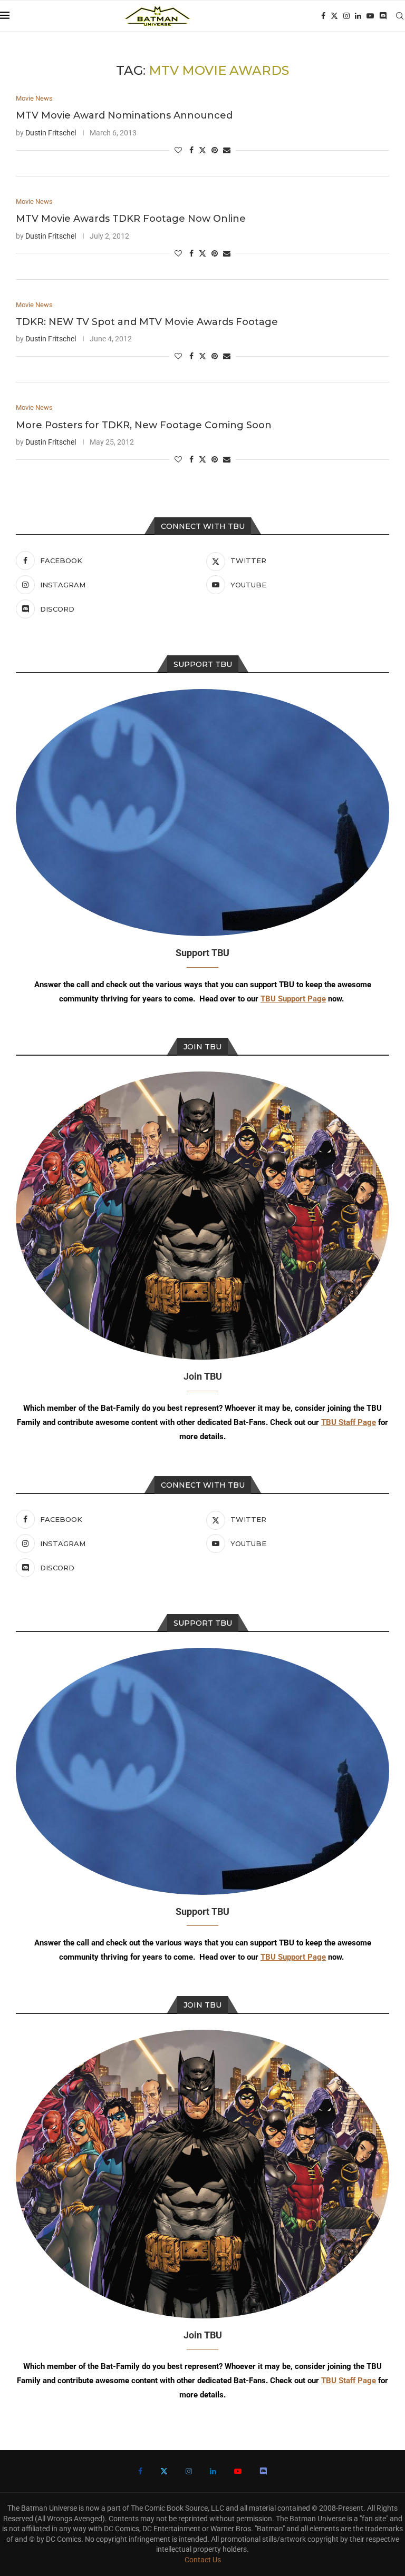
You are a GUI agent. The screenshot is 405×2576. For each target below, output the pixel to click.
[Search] (400, 16)
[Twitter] (334, 16)
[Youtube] (370, 16)
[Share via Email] (227, 150)
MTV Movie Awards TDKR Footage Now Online (131, 219)
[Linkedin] (358, 16)
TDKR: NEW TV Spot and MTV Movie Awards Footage (147, 322)
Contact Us (203, 2560)
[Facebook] (323, 16)
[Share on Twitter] (202, 150)
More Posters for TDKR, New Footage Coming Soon (144, 425)
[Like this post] (178, 150)
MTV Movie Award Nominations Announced (124, 115)
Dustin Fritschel (51, 133)
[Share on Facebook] (191, 150)
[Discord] (383, 16)
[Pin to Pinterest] (215, 150)
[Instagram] (346, 16)
